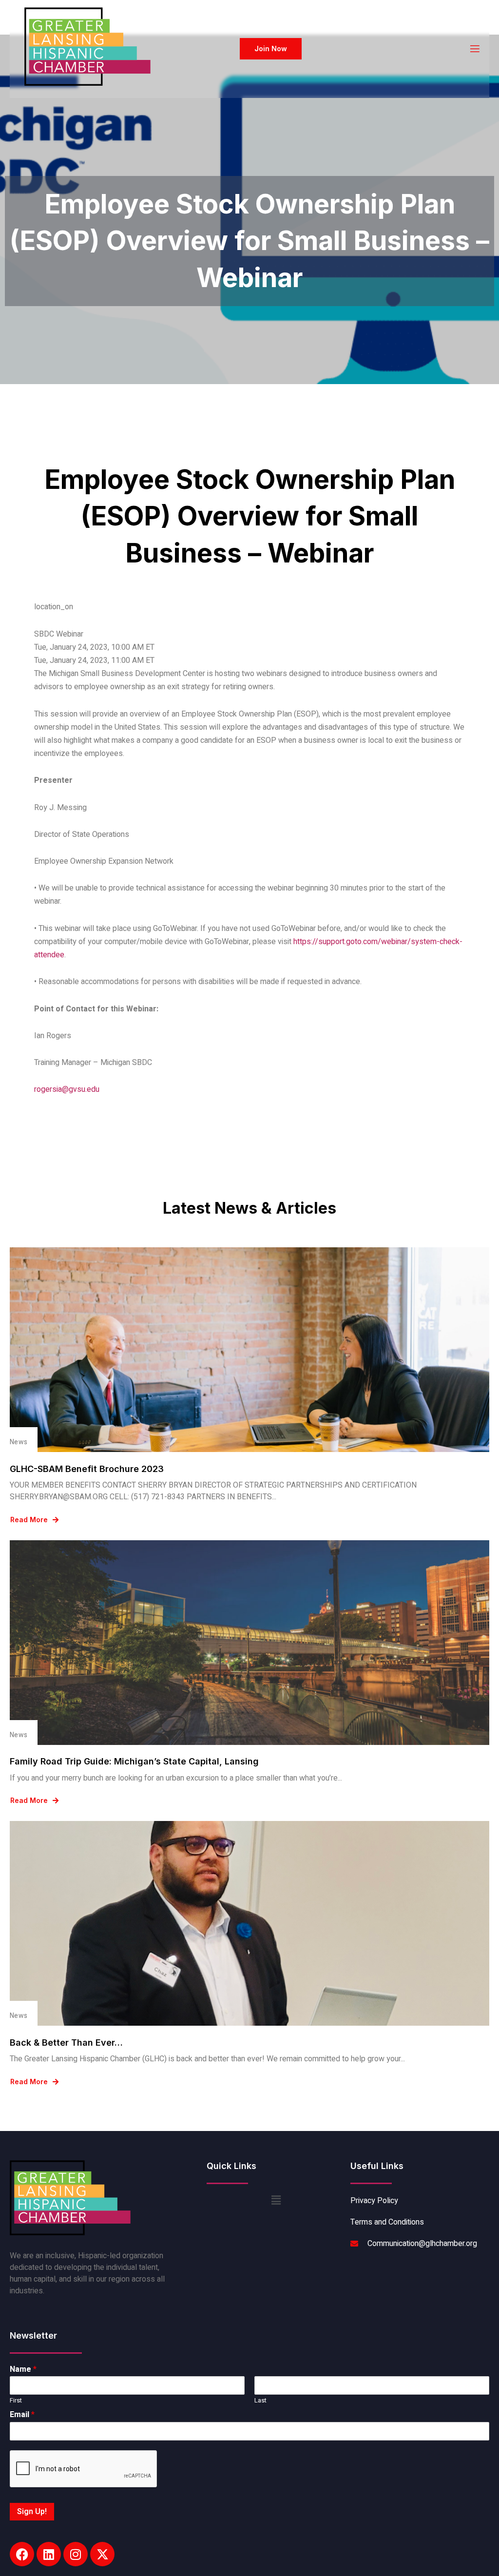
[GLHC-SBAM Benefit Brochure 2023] (249, 1350)
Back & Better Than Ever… (66, 2043)
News (19, 1442)
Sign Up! (32, 2512)
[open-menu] (474, 49)
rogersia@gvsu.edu (67, 1089)
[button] (276, 2201)
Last (260, 2401)
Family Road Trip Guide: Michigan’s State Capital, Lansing (134, 1761)
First (16, 2401)
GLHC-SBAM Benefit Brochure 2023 (87, 1469)
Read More (29, 1520)
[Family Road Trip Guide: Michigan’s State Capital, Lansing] (249, 1643)
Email (22, 2415)
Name (23, 2370)
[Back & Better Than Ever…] (249, 1923)
